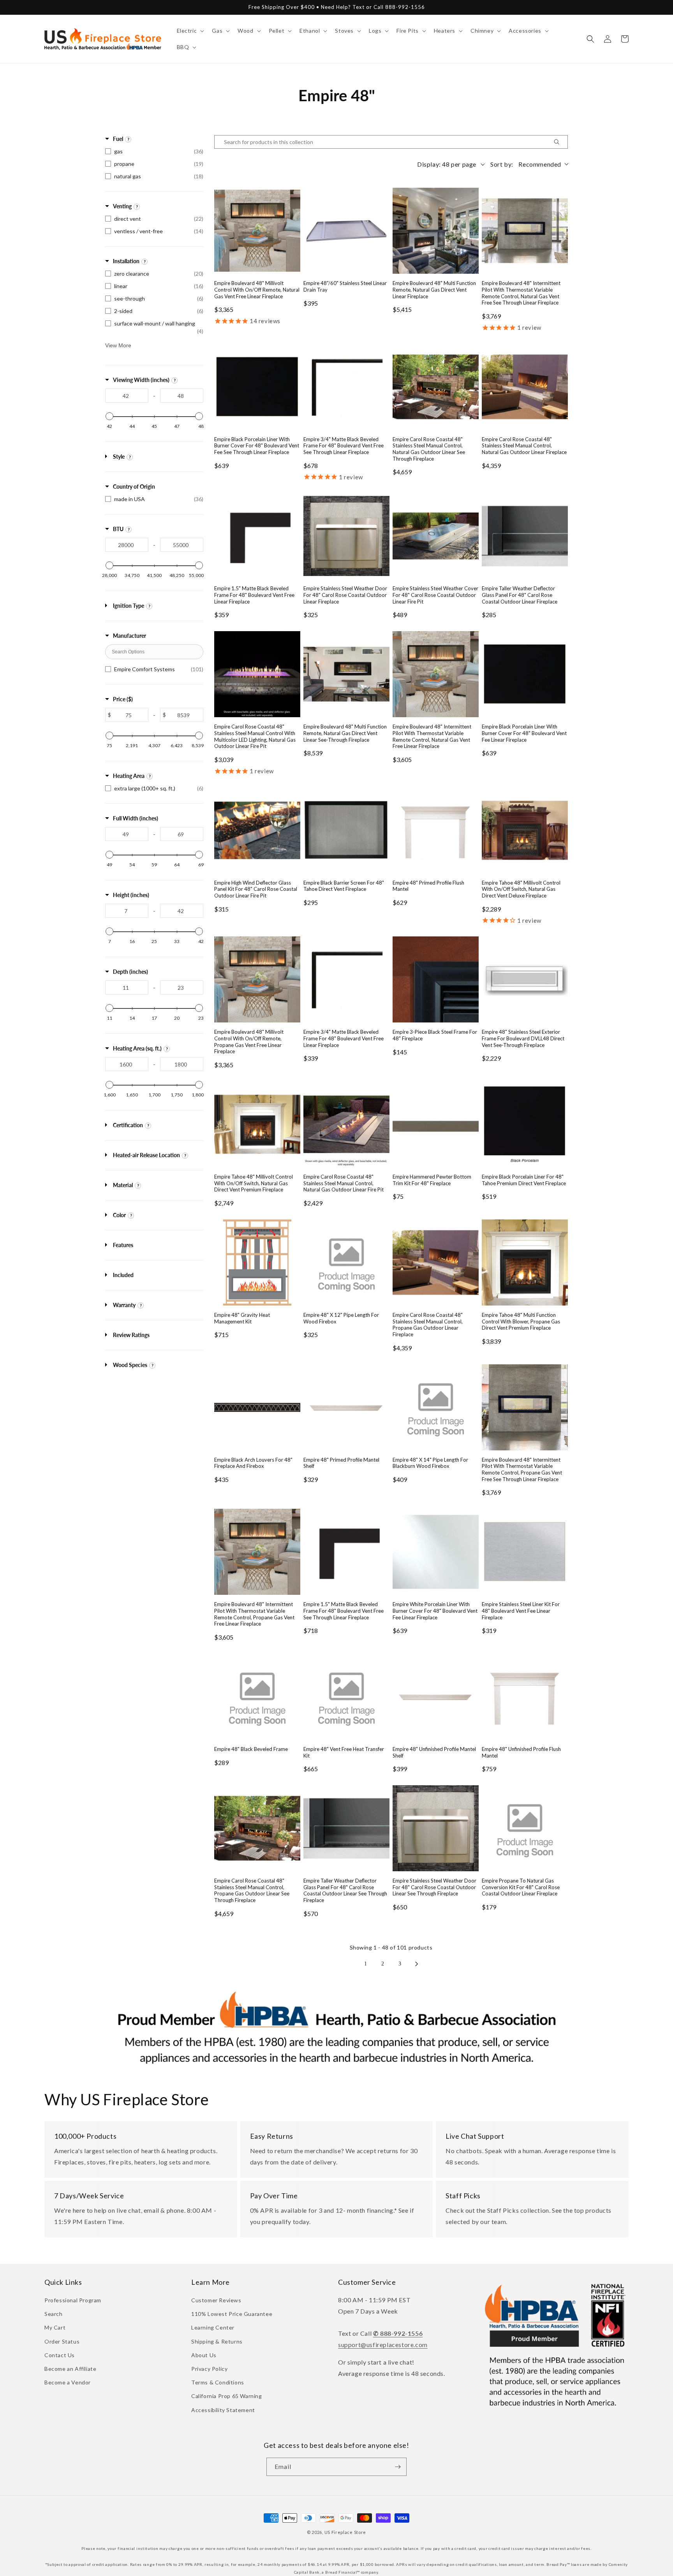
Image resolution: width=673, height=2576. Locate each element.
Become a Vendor (68, 2382)
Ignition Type (129, 606)
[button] (190, 31)
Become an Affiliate (70, 2369)
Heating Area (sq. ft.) (137, 1048)
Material (123, 1185)
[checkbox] (154, 151)
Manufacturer (129, 636)
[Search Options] (560, 142)
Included (123, 1275)
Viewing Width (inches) (141, 380)
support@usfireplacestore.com (383, 2345)
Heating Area (129, 776)
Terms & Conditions (218, 2382)
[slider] (109, 416)
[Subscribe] (398, 2467)
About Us (204, 2355)
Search (54, 2314)
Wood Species (130, 1365)
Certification (128, 1125)
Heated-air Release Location (146, 1155)
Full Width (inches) (136, 818)
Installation (126, 261)
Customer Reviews (216, 2300)
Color (119, 1215)
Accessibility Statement (223, 2410)
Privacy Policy (209, 2369)
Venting (122, 206)
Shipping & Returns (217, 2341)
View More (118, 345)
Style (119, 457)
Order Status (62, 2341)
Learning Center (213, 2327)
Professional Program (73, 2300)
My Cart (55, 2327)
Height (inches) (131, 895)
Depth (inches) (130, 972)
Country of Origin (134, 487)
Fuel (118, 139)
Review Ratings (131, 1335)
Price (123, 699)
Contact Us (60, 2355)
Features (123, 1245)
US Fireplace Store (345, 2532)
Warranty (124, 1305)
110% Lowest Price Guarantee (232, 2314)
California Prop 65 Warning (227, 2396)
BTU (118, 529)
